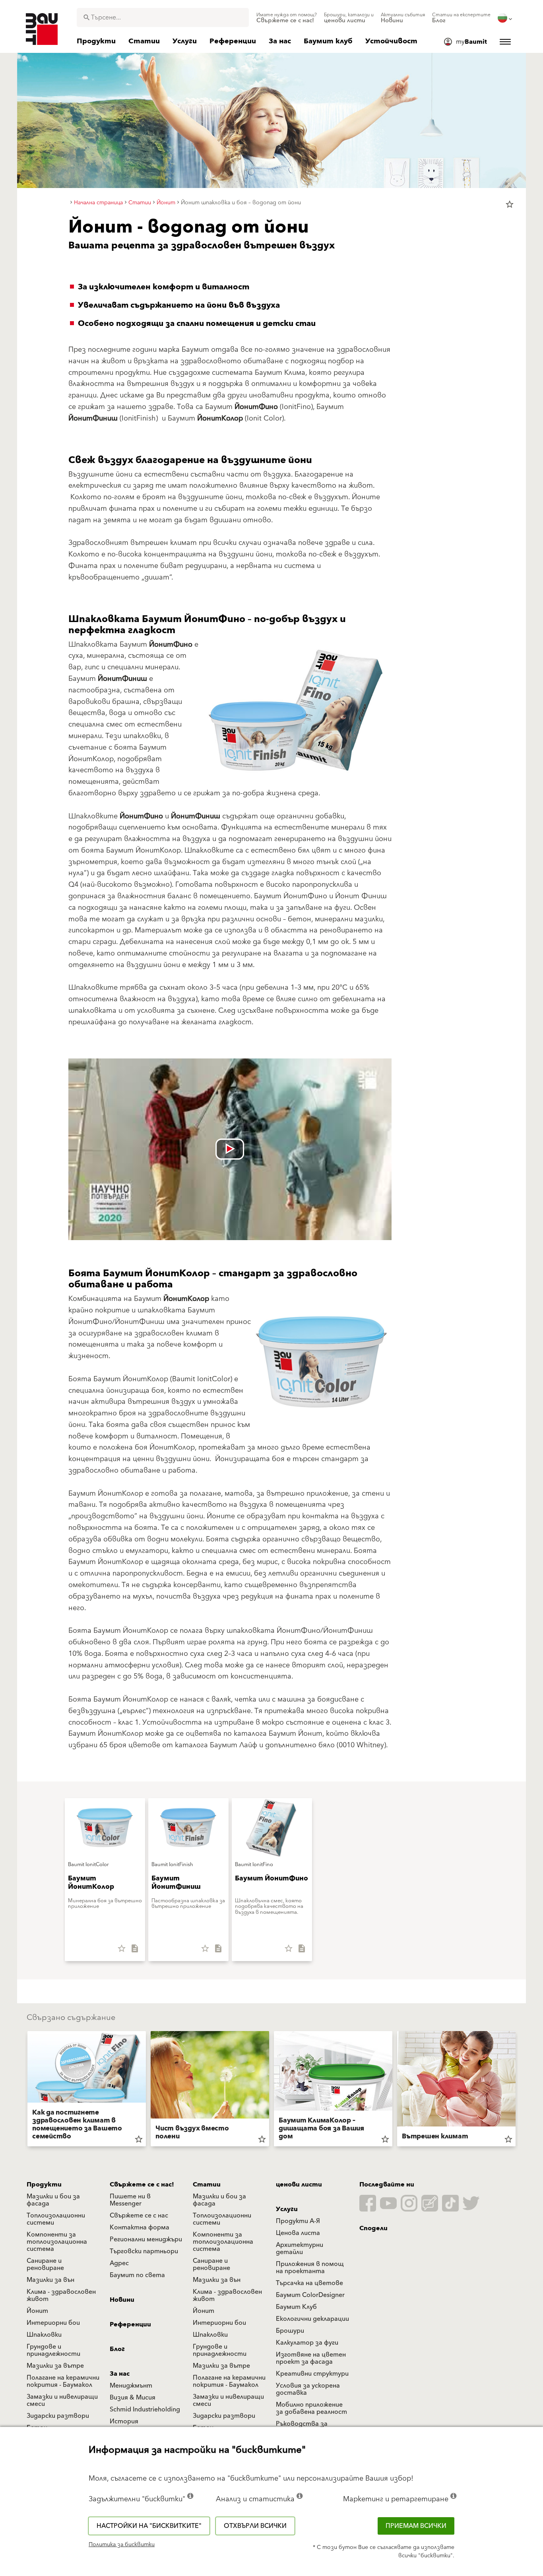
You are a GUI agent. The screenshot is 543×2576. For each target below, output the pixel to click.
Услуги (287, 2209)
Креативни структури (312, 2374)
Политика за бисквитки (122, 2545)
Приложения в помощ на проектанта (310, 2268)
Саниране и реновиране (45, 2264)
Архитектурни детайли (300, 2248)
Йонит (37, 2311)
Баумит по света (137, 2275)
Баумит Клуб (296, 2307)
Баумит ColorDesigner (310, 2295)
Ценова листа (298, 2233)
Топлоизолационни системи (56, 2219)
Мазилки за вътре (55, 2366)
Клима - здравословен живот (61, 2295)
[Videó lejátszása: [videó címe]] (230, 1149)
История (124, 2421)
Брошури (290, 2331)
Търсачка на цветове (309, 2283)
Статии (207, 2184)
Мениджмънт (131, 2386)
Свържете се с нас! (142, 2184)
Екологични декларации (312, 2319)
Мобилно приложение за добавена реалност (311, 2408)
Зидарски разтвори (58, 2416)
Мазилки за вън (50, 2280)
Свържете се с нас (139, 2215)
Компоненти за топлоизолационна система (57, 2242)
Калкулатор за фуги (307, 2343)
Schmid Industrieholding (145, 2409)
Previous (24, 2090)
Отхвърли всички (255, 2526)
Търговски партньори (144, 2251)
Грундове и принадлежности (53, 2350)
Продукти (44, 2184)
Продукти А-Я (298, 2221)
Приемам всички (416, 2526)
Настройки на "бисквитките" (149, 2526)
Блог (117, 2349)
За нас (120, 2374)
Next (519, 2090)
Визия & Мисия (133, 2398)
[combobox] (163, 17)
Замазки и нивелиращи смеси (62, 2400)
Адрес (119, 2263)
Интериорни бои (53, 2323)
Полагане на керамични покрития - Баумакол (63, 2381)
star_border (510, 204)
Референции (130, 2324)
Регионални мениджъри (146, 2239)
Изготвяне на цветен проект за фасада (311, 2358)
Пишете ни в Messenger (130, 2200)
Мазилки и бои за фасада (53, 2200)
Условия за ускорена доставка (308, 2389)
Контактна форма (140, 2227)
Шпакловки (44, 2335)
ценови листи (299, 2184)
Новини (122, 2300)
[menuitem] (287, 18)
